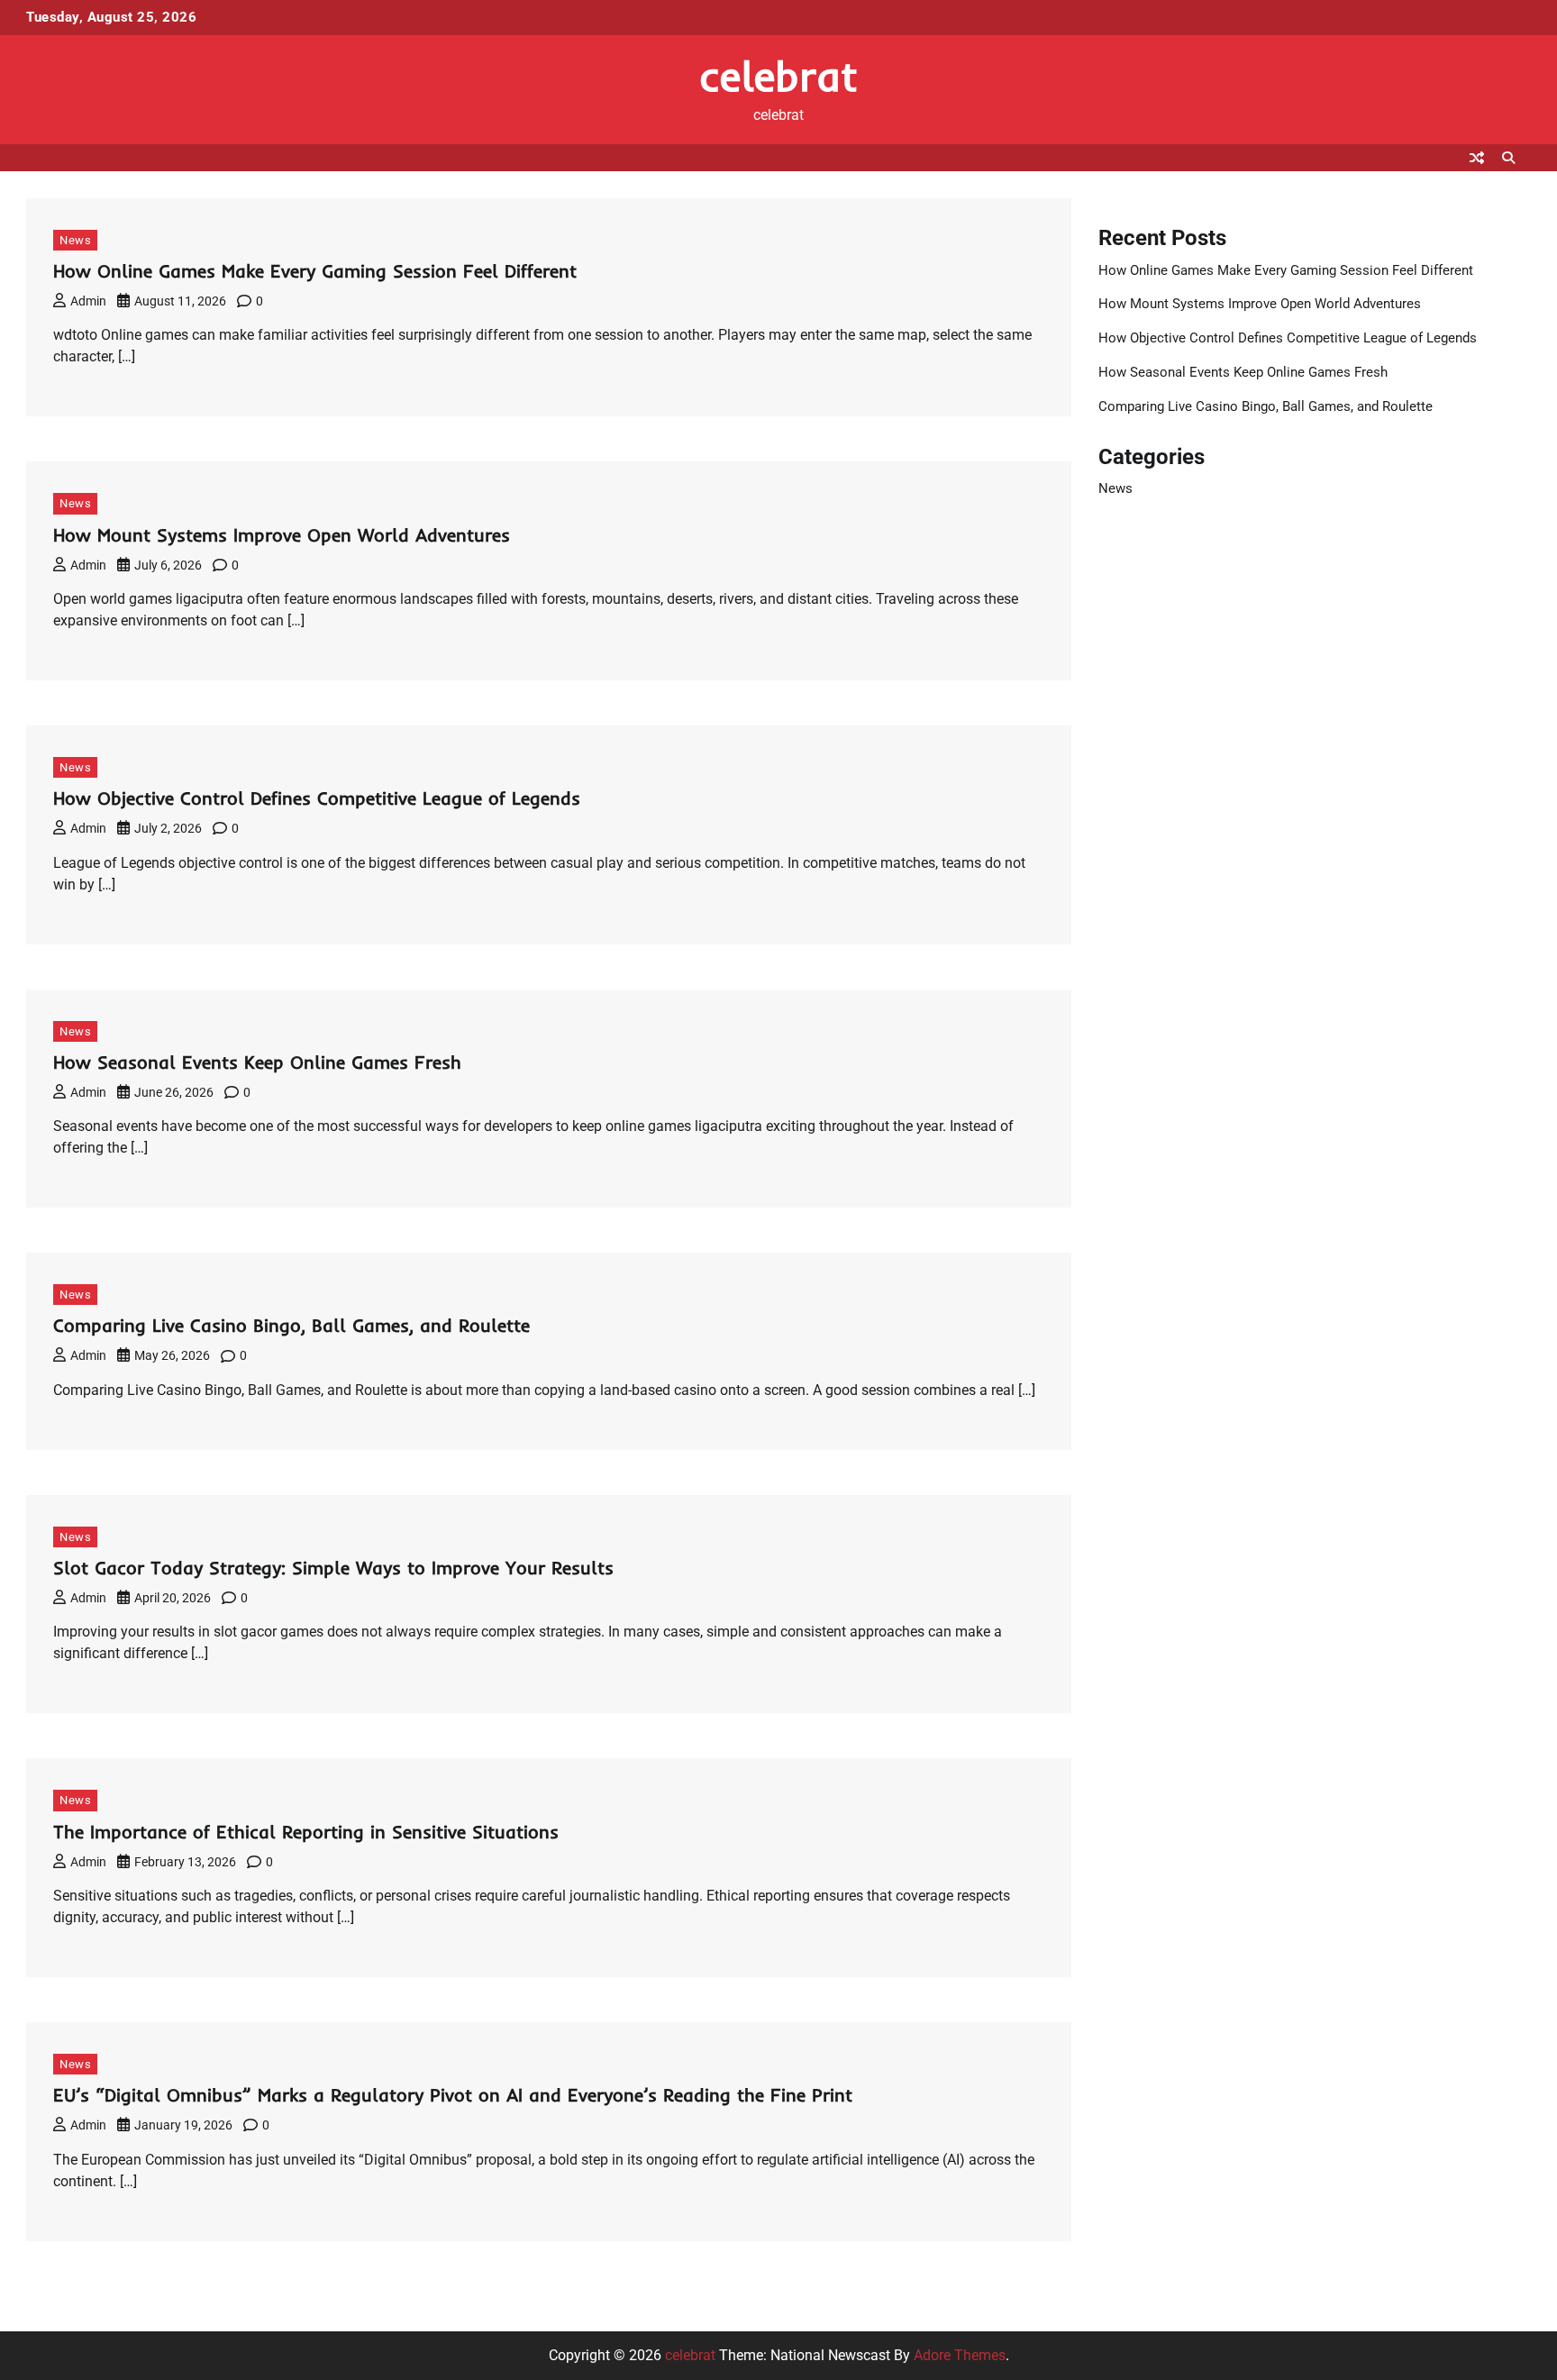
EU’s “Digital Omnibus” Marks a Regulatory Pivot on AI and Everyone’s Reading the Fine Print (453, 2095)
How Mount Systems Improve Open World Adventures (282, 535)
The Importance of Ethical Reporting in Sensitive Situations (306, 1832)
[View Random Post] (1477, 158)
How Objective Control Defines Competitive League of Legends (317, 798)
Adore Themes (960, 2355)
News (75, 240)
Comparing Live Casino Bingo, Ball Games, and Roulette (291, 1325)
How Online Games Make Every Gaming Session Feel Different (315, 271)
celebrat (778, 76)
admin (88, 301)
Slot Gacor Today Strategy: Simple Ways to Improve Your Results (333, 1568)
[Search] (1508, 158)
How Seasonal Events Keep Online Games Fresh (257, 1062)
